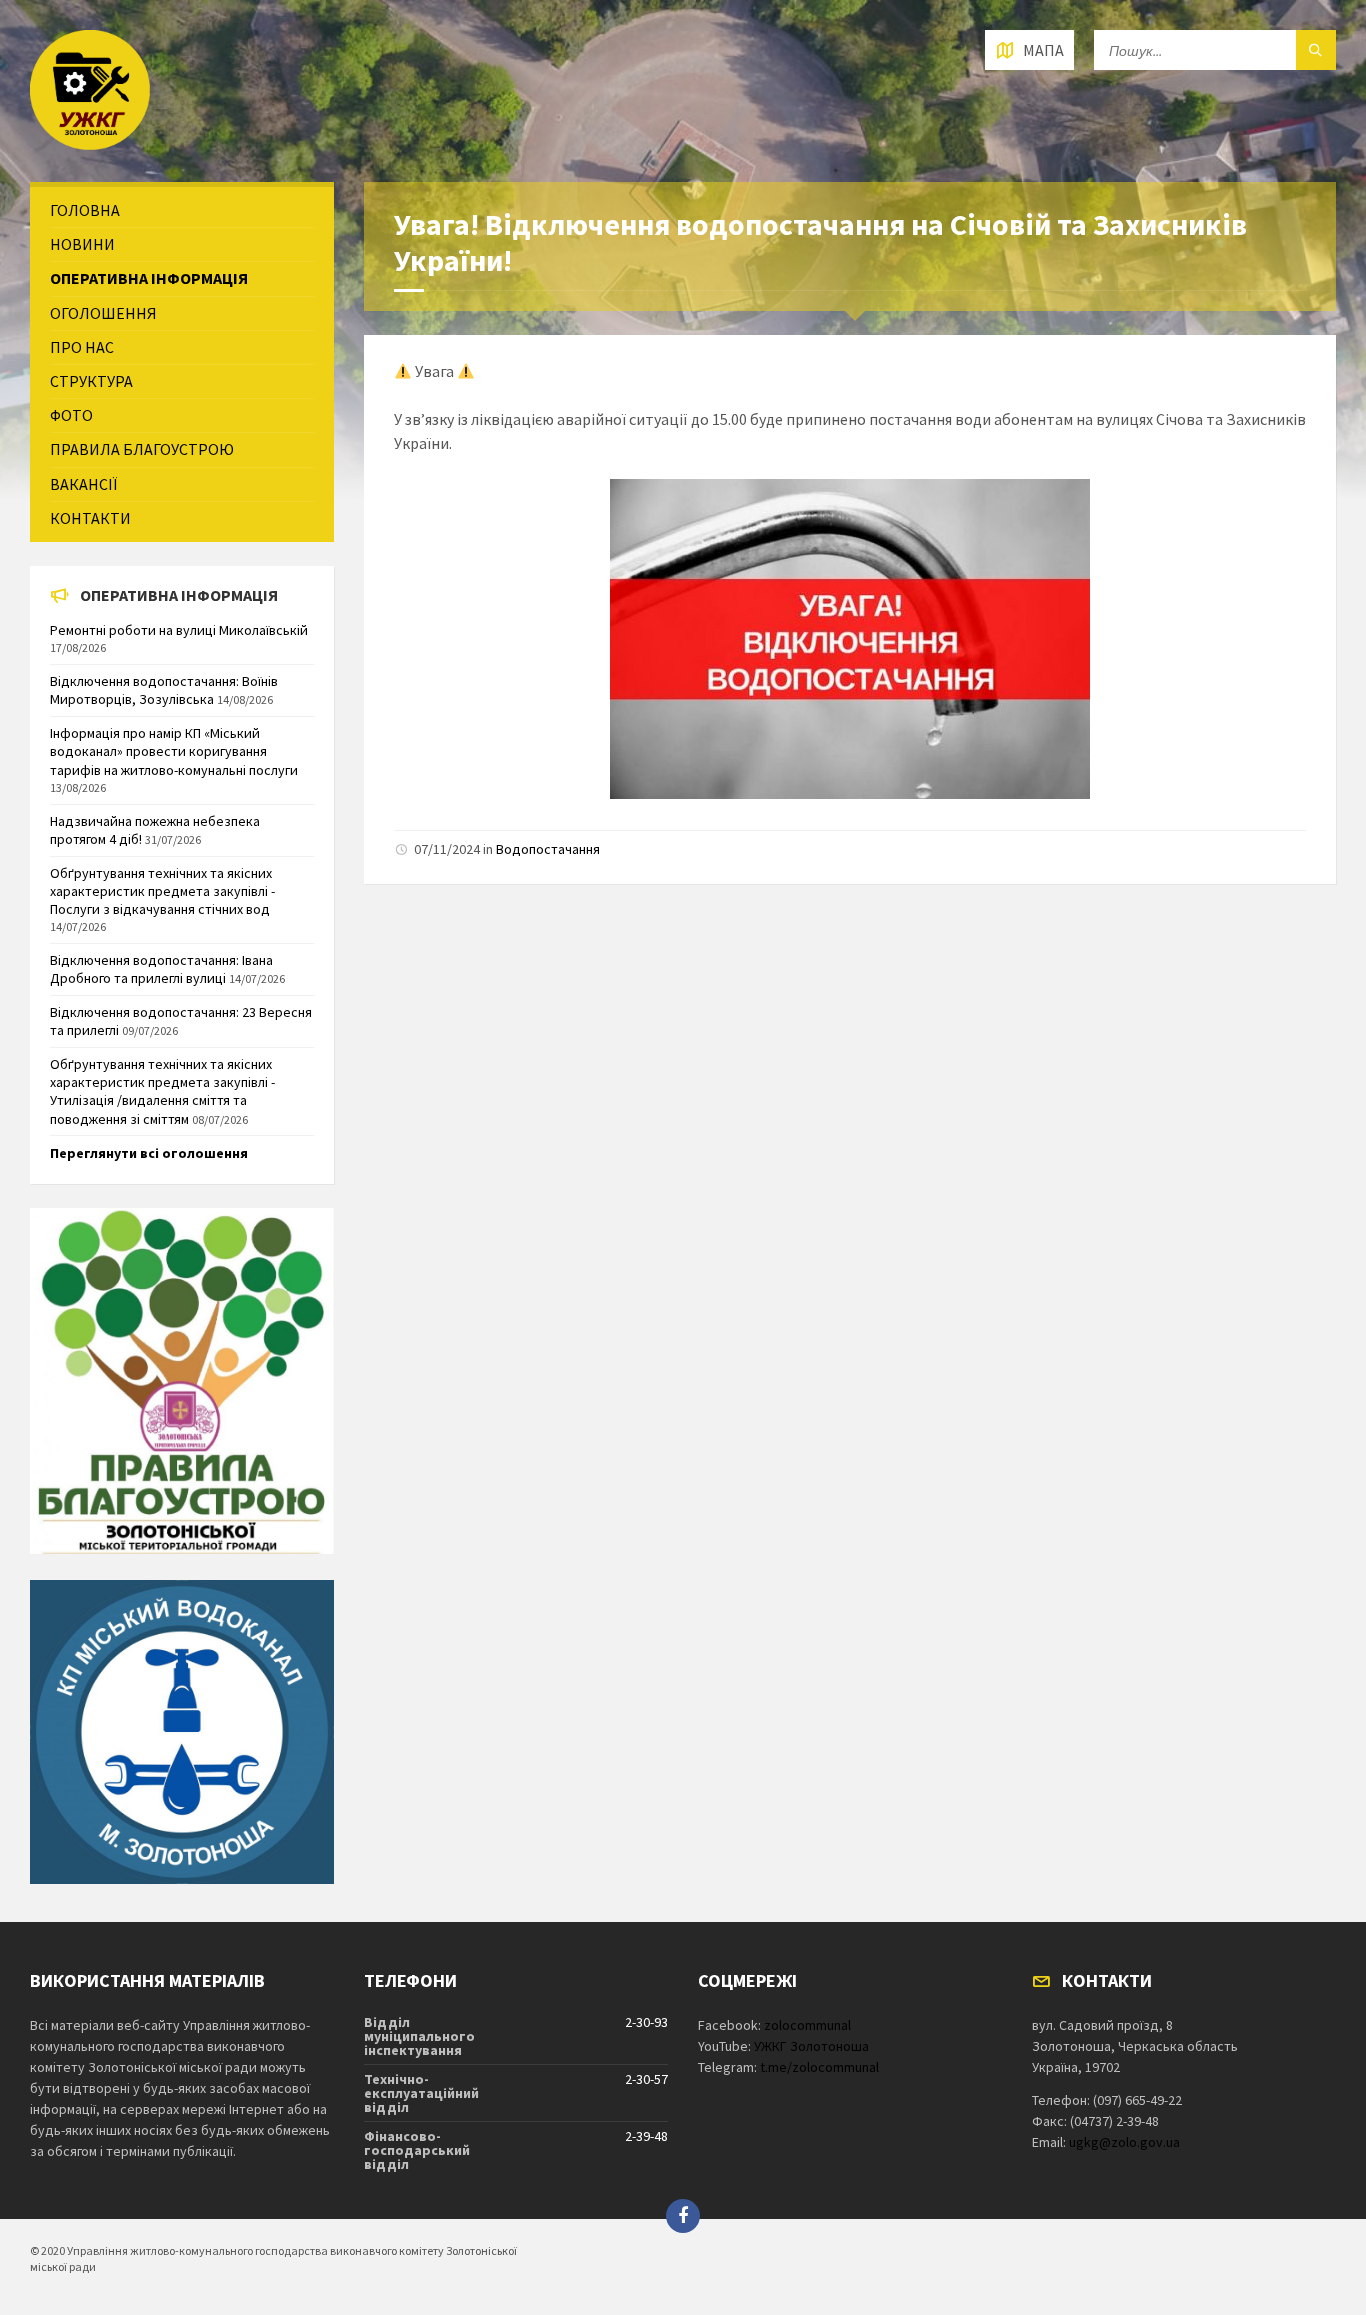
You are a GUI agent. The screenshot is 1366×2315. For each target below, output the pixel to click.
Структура (91, 381)
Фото (71, 415)
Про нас (82, 347)
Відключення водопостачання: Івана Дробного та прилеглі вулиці (161, 969)
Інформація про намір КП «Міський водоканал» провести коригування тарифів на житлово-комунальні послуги (174, 751)
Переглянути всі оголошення (149, 1153)
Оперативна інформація (149, 278)
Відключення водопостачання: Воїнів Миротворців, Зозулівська (164, 690)
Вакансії (83, 484)
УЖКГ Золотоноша (811, 2046)
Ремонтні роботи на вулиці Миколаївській (179, 630)
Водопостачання (548, 849)
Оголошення (103, 313)
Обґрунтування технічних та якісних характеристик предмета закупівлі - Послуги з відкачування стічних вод (162, 891)
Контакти (90, 518)
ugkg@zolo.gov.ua (1124, 2142)
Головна (85, 210)
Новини (82, 244)
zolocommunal (807, 2025)
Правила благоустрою (142, 449)
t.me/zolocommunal (819, 2067)
